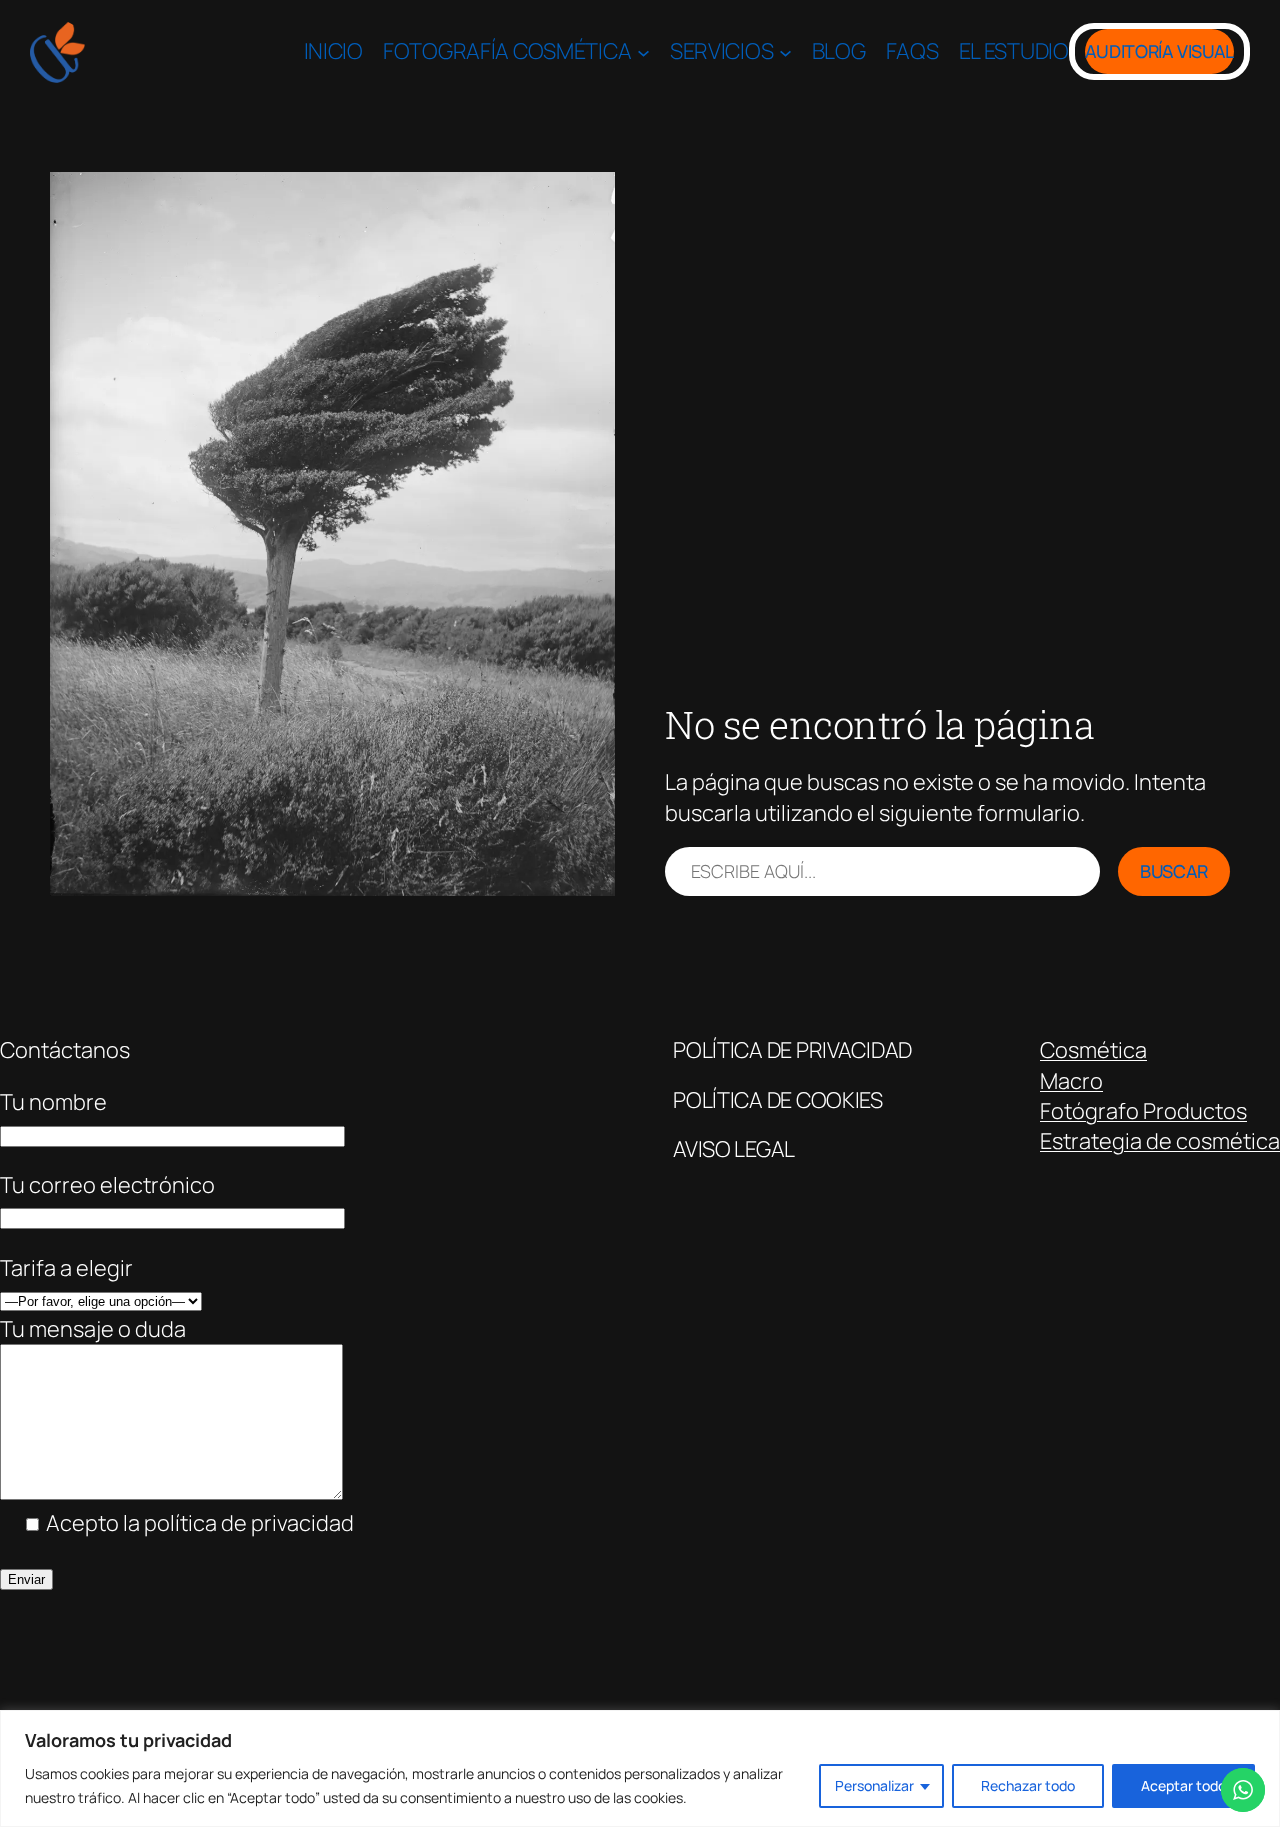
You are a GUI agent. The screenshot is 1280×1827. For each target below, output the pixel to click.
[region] (640, 1768)
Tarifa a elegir (66, 1268)
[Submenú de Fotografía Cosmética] (643, 51)
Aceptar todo (1183, 1785)
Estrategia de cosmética (1160, 1141)
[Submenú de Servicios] (785, 51)
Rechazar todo (1028, 1785)
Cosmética (1093, 1050)
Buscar (1174, 871)
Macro (1071, 1081)
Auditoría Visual (1159, 51)
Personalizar (874, 1785)
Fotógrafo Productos (1143, 1111)
